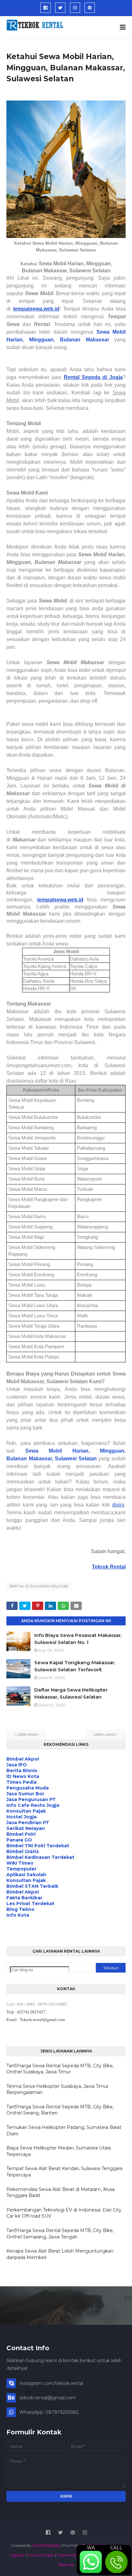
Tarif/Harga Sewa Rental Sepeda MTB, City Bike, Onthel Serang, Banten (60, 2110)
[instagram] (75, 8)
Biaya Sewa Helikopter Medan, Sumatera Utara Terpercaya (59, 2151)
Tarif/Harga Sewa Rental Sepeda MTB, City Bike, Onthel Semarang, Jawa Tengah (60, 2234)
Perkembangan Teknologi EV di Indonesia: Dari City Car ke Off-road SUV (64, 2213)
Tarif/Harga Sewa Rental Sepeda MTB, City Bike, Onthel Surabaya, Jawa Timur (60, 2069)
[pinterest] (90, 8)
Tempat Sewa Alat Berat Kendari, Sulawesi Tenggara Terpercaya (64, 2172)
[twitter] (60, 8)
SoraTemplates (46, 2545)
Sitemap (66, 2565)
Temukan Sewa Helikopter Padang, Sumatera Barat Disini (64, 2131)
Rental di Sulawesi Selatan (39, 1586)
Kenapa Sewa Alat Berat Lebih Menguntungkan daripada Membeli (60, 2254)
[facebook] (45, 8)
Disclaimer (67, 2555)
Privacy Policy (41, 2555)
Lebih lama (104, 1735)
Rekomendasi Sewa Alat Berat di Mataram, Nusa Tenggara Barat (61, 2193)
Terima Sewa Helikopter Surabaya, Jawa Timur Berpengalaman (58, 2089)
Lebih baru (28, 1735)
